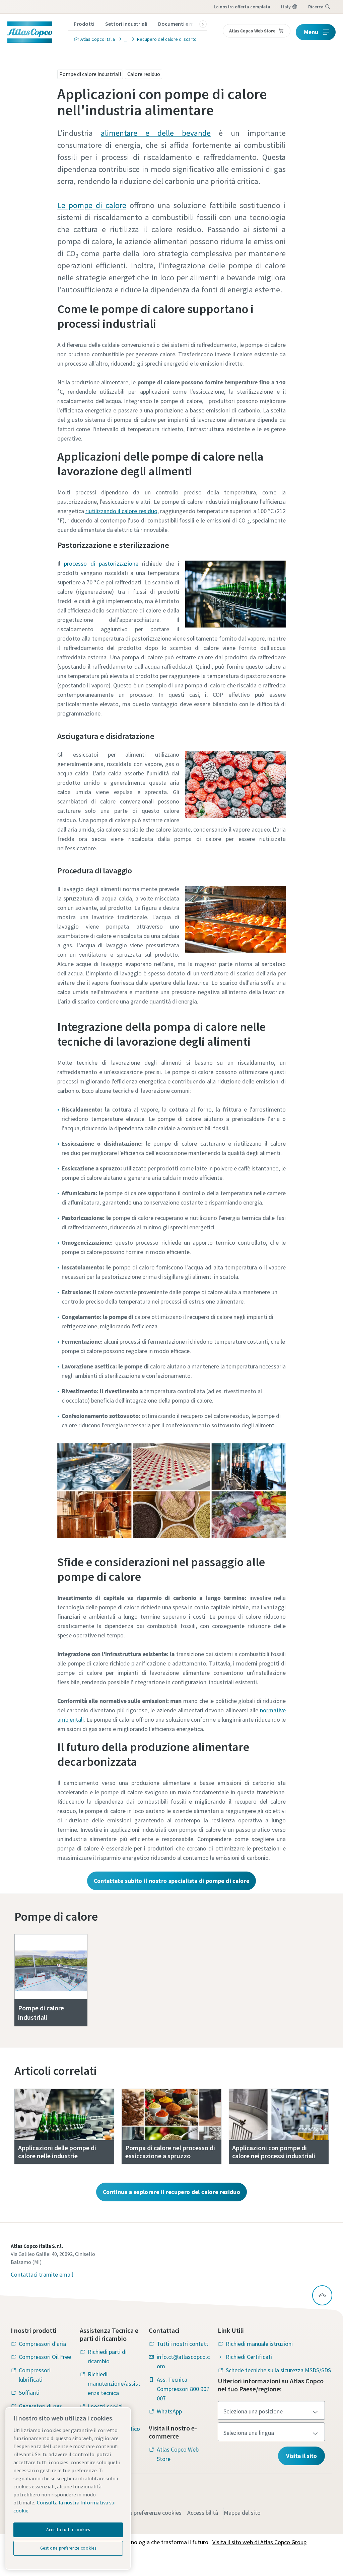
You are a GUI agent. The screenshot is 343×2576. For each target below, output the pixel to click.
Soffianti (29, 2393)
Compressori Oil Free (45, 2357)
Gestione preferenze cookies (146, 2513)
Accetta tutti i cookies (68, 2530)
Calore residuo (144, 74)
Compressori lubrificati (35, 2375)
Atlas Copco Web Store (178, 2454)
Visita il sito (301, 2456)
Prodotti (84, 24)
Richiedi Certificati (249, 2357)
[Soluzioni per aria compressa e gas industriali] (124, 39)
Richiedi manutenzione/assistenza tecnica (114, 2383)
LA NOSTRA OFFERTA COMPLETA (242, 7)
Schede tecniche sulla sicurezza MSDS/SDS (278, 2370)
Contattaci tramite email (42, 2274)
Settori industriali (126, 24)
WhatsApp (169, 2411)
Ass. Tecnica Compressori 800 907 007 (183, 2389)
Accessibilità (203, 2513)
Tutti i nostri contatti (183, 2344)
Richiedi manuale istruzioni (259, 2344)
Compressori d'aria (42, 2344)
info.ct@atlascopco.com (183, 2361)
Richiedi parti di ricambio (107, 2356)
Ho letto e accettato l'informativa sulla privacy (120, 514)
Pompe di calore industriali (90, 74)
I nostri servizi (105, 2406)
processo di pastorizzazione (101, 563)
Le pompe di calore (92, 205)
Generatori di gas (40, 2406)
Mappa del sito (242, 2513)
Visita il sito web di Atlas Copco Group (259, 2542)
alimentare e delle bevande (156, 133)
